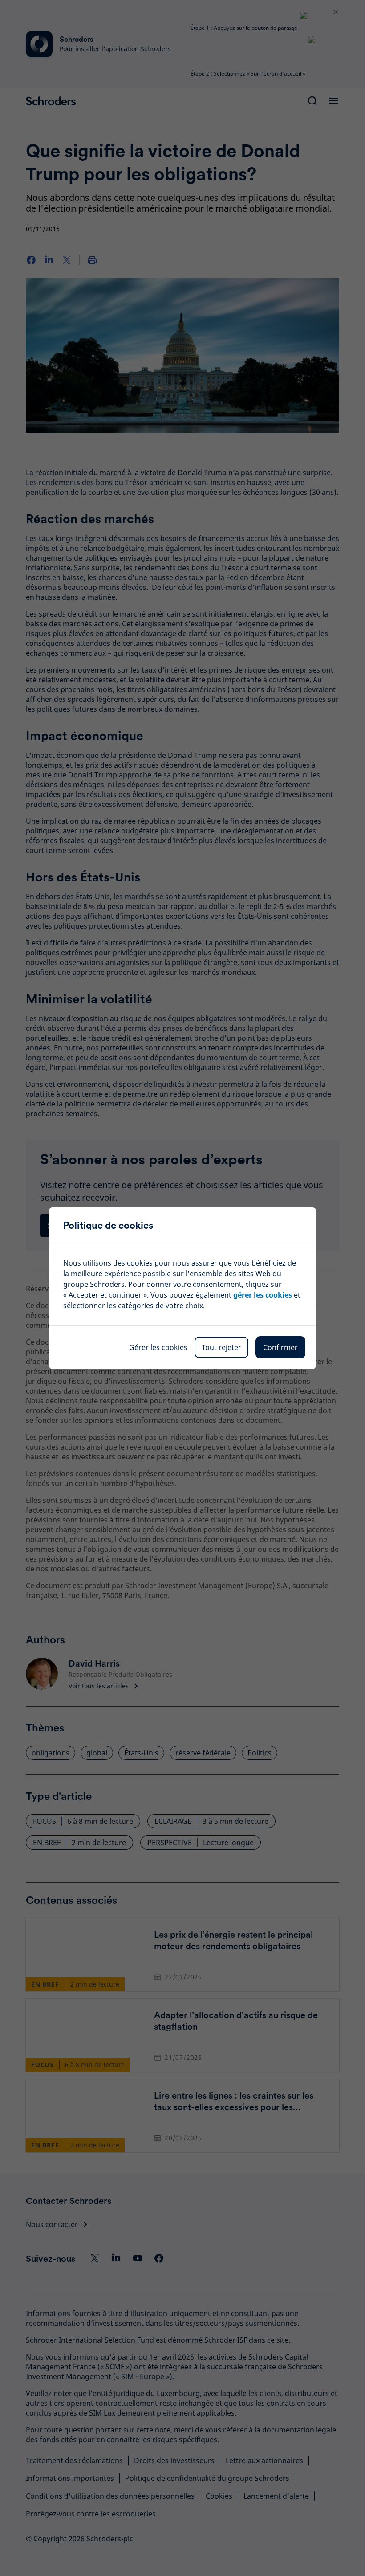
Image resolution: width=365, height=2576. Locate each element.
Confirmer (280, 1347)
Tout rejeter (221, 1347)
